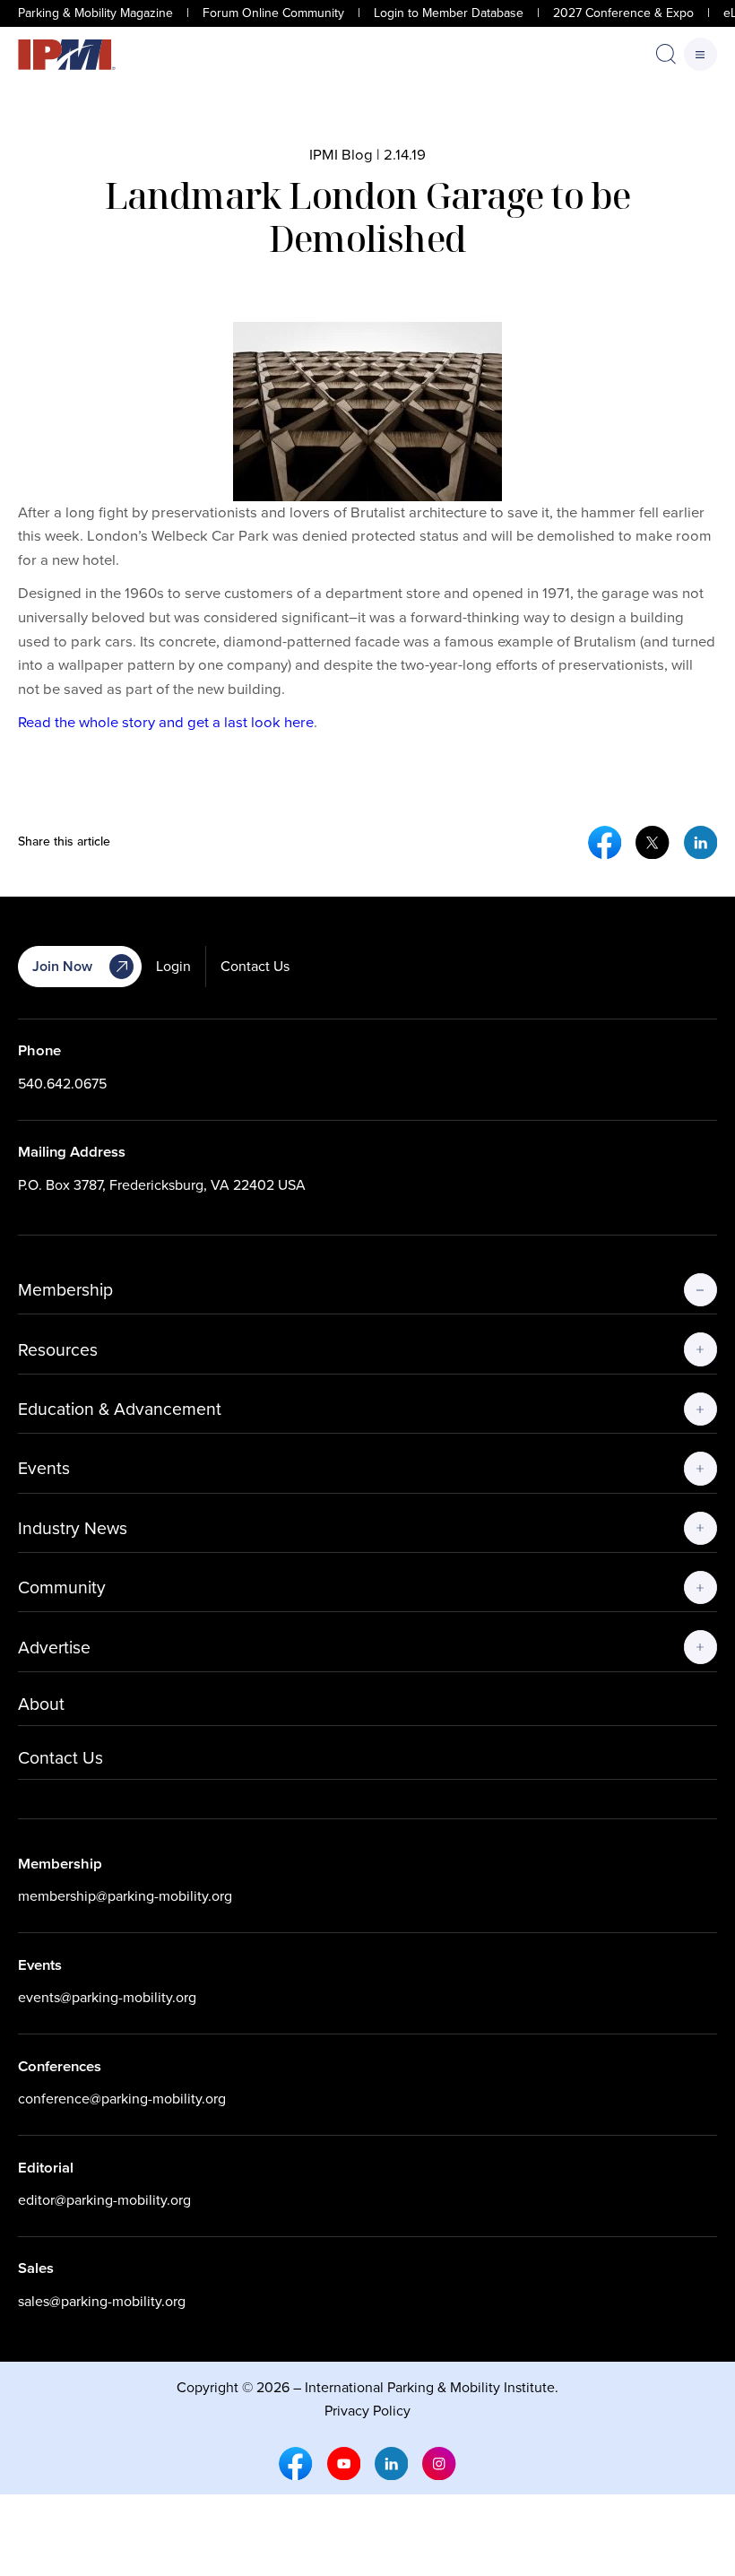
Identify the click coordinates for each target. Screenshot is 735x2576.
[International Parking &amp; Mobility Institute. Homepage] (67, 55)
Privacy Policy (367, 2411)
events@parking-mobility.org (107, 1997)
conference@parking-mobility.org (122, 2099)
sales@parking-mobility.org (102, 2301)
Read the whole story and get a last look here (166, 722)
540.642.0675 (62, 1084)
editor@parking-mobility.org (104, 2200)
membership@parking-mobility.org (125, 1896)
